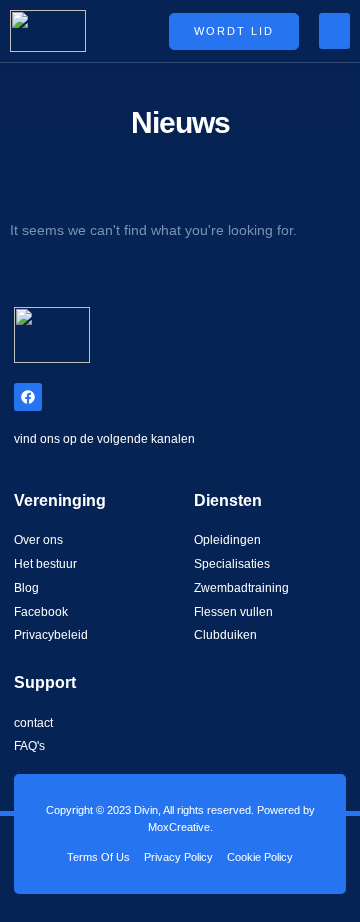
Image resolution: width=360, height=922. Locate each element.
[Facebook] (28, 397)
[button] (334, 31)
